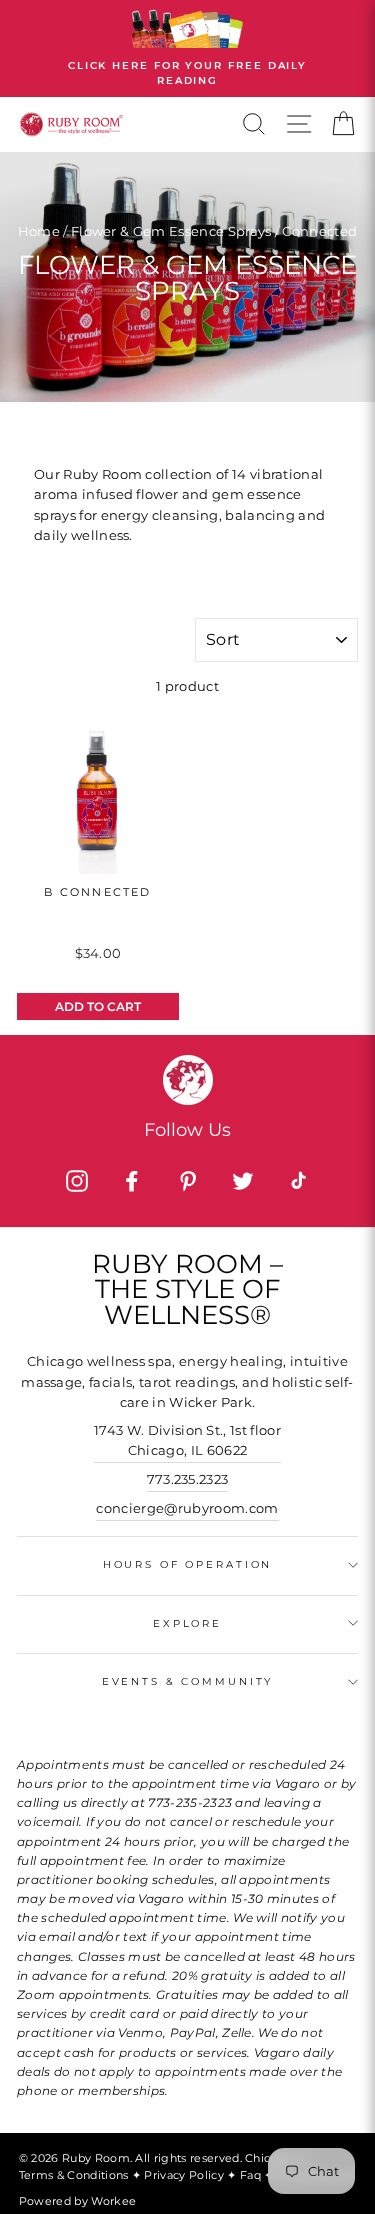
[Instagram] (77, 1181)
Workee (113, 2201)
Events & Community (188, 1681)
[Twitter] (243, 1181)
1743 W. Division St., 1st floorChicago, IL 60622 (187, 1440)
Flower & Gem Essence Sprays (171, 231)
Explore (187, 1623)
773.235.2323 (188, 1479)
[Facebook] (132, 1181)
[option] (187, 48)
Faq (252, 2175)
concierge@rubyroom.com (187, 1508)
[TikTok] (298, 1181)
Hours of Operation (188, 1564)
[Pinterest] (188, 1181)
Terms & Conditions (75, 2175)
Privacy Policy (185, 2175)
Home (39, 231)
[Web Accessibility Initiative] (367, 2191)
